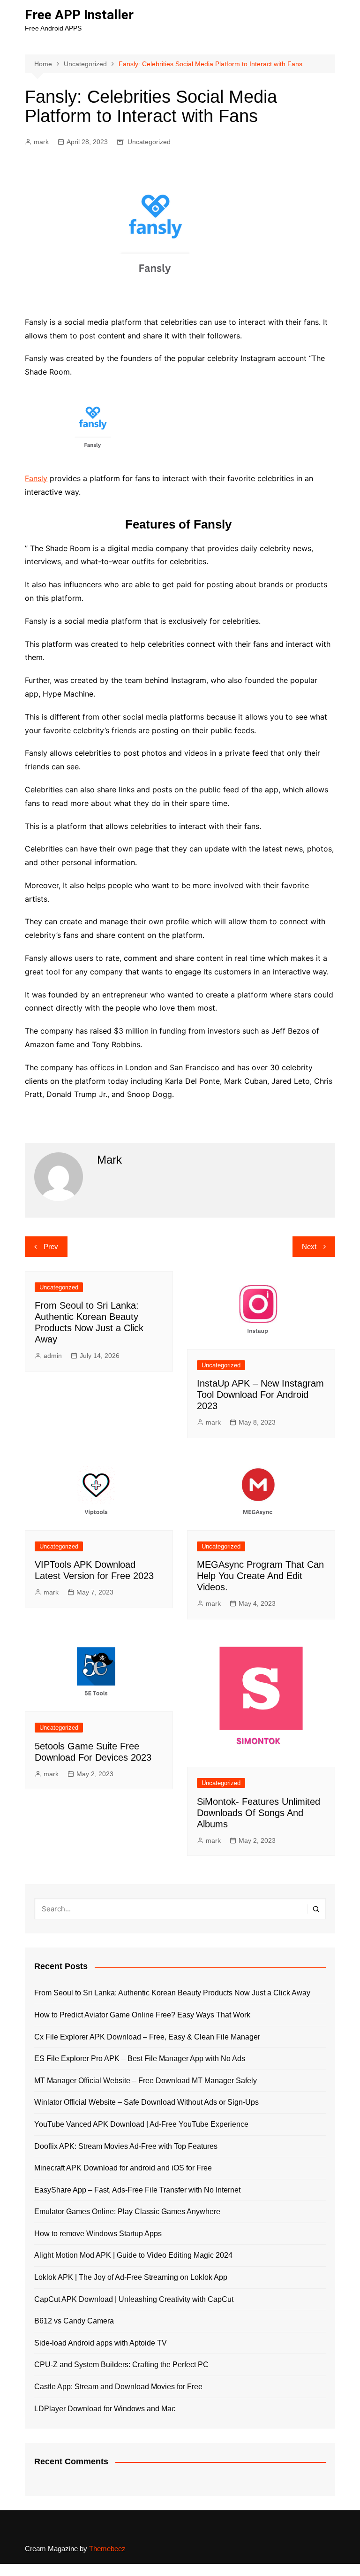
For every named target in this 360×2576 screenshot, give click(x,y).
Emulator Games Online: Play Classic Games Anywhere (127, 2212)
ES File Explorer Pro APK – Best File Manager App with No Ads (140, 2058)
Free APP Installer (79, 15)
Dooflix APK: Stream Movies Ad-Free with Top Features (126, 2146)
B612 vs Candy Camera (74, 2321)
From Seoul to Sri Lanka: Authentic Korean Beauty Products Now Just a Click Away (172, 1993)
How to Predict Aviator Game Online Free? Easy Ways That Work (142, 2015)
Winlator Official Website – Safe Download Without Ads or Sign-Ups (146, 2102)
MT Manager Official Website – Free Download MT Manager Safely (146, 2081)
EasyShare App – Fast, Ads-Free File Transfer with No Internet (137, 2190)
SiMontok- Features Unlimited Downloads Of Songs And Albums (259, 1813)
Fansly (36, 478)
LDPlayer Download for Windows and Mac (105, 2409)
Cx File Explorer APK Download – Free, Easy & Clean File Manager (147, 2037)
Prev (51, 1246)
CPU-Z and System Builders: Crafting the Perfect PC (121, 2365)
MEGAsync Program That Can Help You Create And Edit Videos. (260, 1576)
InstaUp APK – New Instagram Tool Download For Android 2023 (260, 1395)
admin (53, 1356)
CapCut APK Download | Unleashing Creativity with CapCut (134, 2299)
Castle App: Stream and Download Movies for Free (118, 2387)
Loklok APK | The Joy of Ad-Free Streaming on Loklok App (131, 2277)
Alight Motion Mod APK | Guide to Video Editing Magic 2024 (133, 2255)
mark (41, 142)
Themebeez (107, 2549)
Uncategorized (149, 142)
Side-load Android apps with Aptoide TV (101, 2343)
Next (309, 1246)
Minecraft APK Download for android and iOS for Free (123, 2168)
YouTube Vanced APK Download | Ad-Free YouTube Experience (141, 2124)
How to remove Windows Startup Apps (98, 2234)
